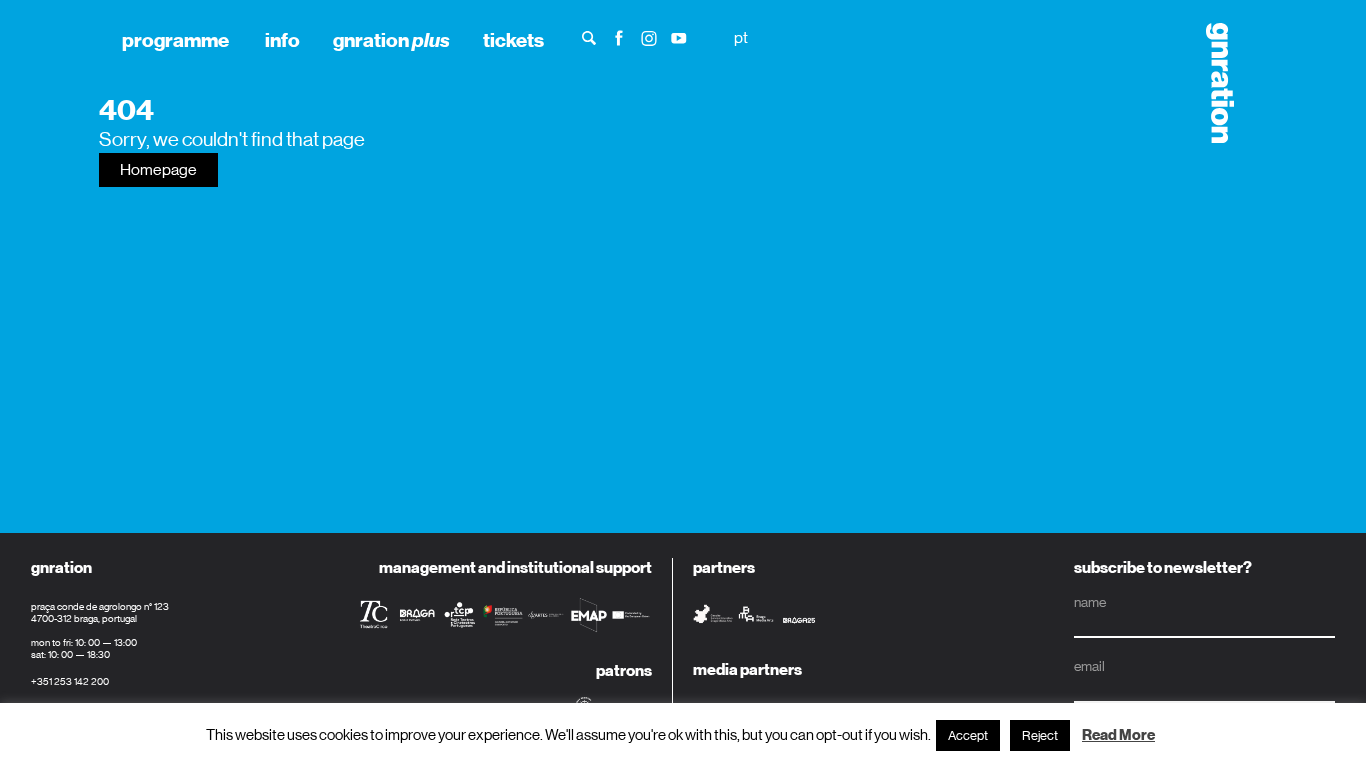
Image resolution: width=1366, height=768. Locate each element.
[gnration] (1212, 83)
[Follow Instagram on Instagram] (649, 36)
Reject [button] (1040, 735)
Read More (1118, 735)
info (282, 40)
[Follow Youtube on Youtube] (679, 36)
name (1090, 602)
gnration (391, 40)
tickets (513, 40)
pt (741, 37)
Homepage (158, 169)
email (1089, 666)
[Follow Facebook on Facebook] (619, 36)
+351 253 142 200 (70, 681)
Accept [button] (968, 735)
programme (175, 40)
